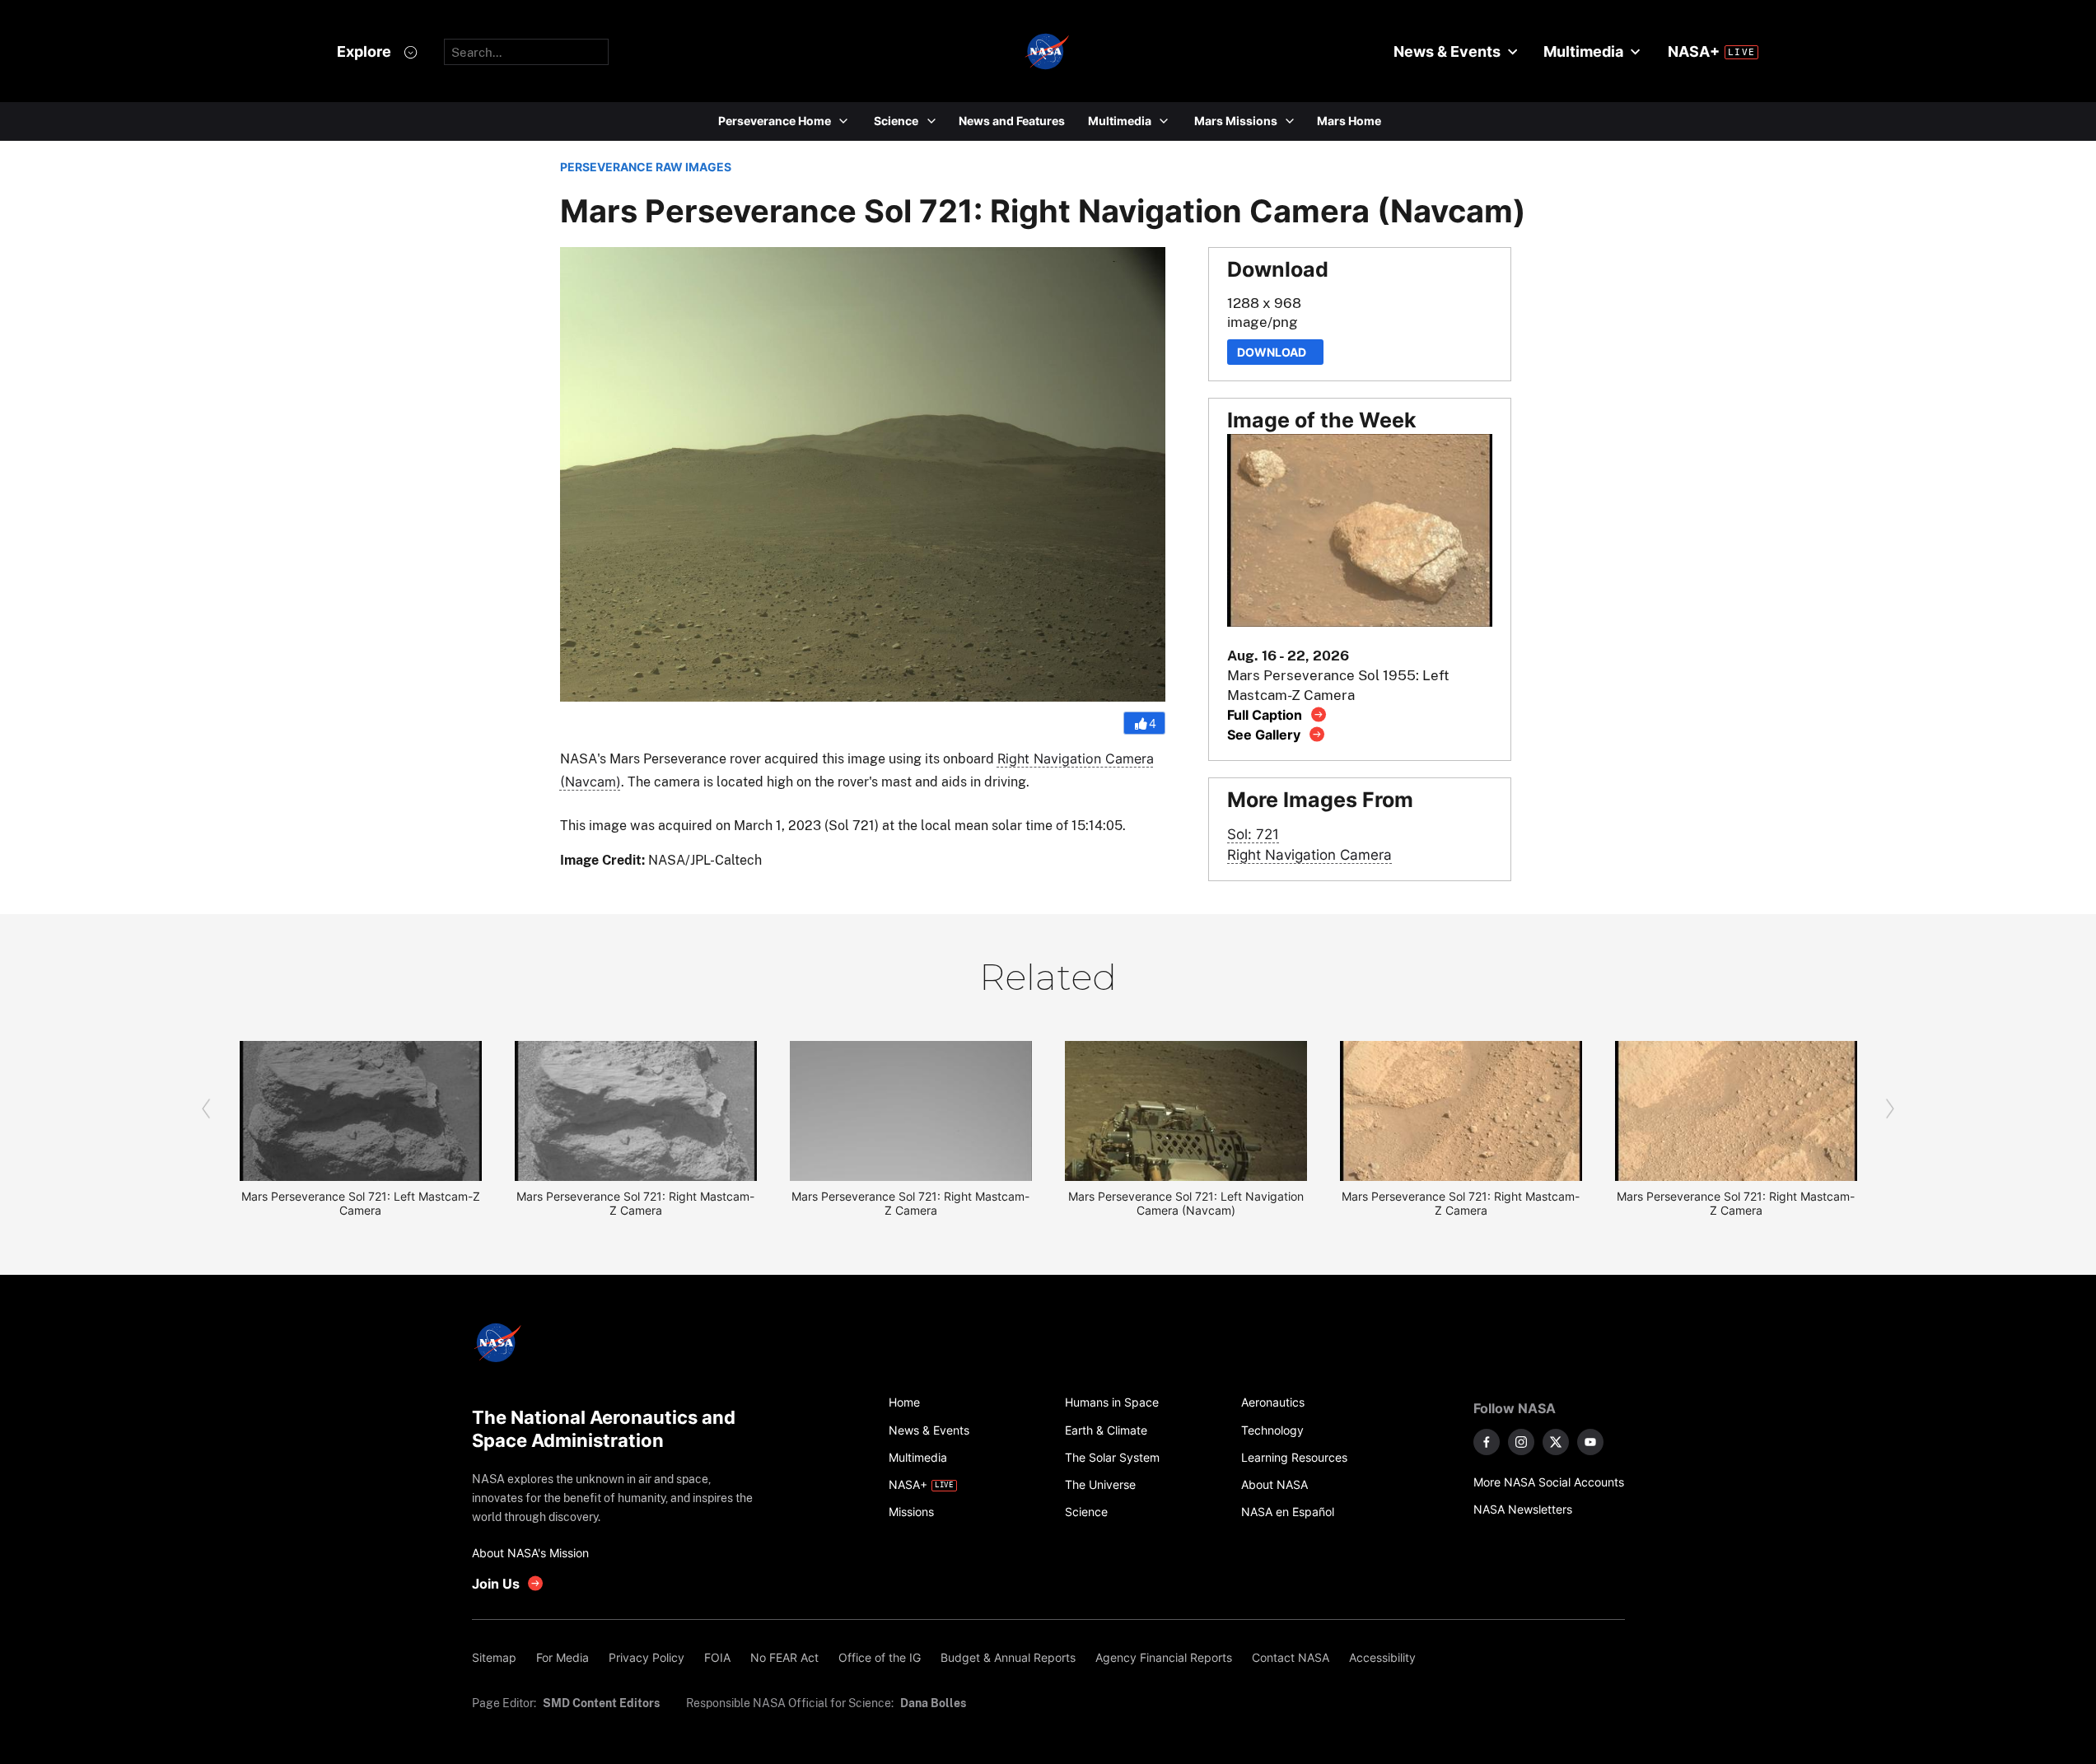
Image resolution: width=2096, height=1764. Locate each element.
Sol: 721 (1253, 834)
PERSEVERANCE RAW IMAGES (646, 167)
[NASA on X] (1556, 1442)
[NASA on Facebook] (1487, 1442)
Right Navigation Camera (1309, 854)
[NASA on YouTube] (1590, 1442)
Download (1275, 352)
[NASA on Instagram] (1521, 1442)
